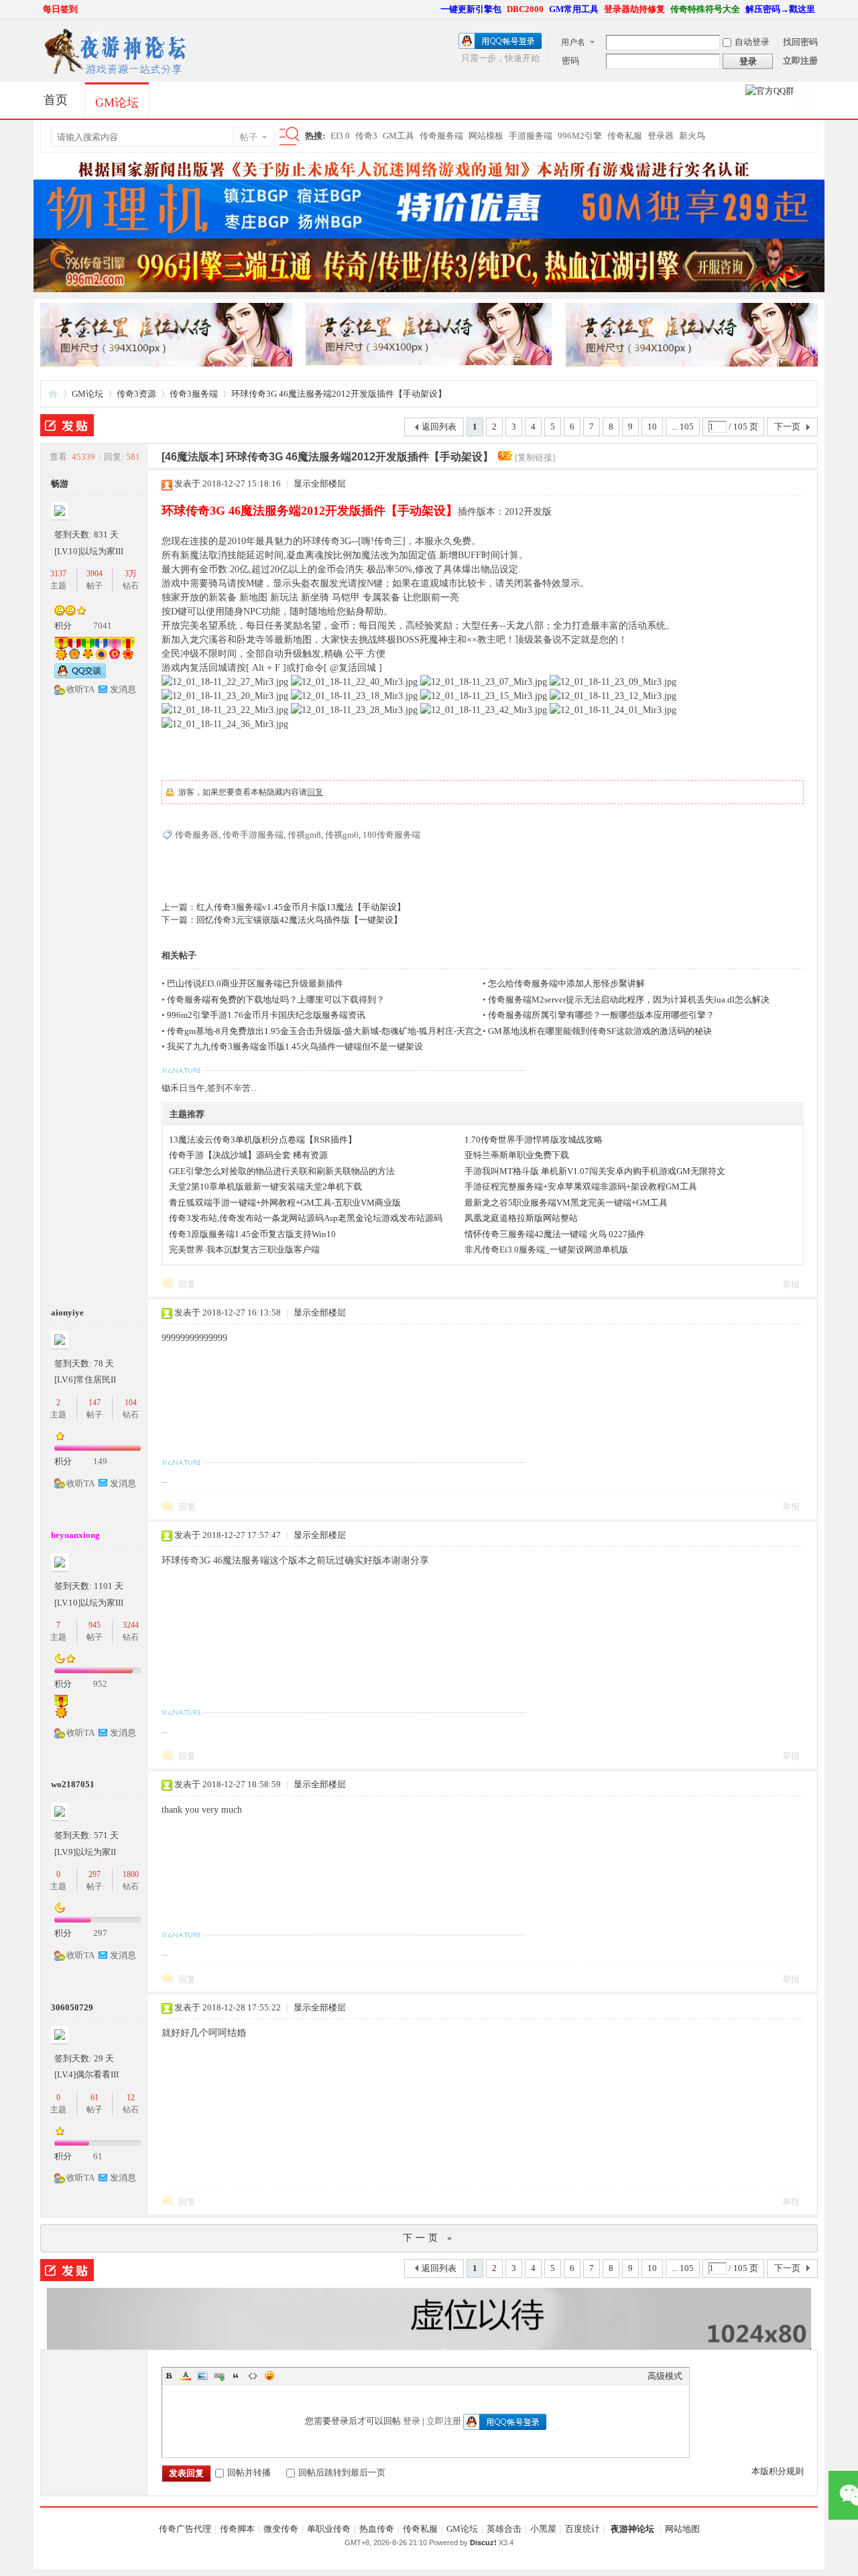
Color (186, 2376)
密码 (570, 61)
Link (219, 2376)
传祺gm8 (304, 835)
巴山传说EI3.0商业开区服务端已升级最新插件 (255, 983)
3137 (58, 574)
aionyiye (67, 1312)
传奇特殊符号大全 (705, 9)
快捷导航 (810, 101)
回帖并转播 (249, 2472)
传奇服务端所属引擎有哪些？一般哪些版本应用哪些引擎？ (601, 1015)
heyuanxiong (75, 1535)
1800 (131, 1874)
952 (100, 1684)
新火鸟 (692, 136)
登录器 (661, 136)
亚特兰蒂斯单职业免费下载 (517, 1155)
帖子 (249, 137)
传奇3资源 (136, 394)
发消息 (123, 689)
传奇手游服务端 (253, 835)
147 (95, 1403)
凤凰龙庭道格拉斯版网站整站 (521, 1218)
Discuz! (483, 2542)
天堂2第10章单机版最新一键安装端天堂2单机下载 (265, 1186)
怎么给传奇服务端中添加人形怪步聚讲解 (566, 983)
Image (202, 2376)
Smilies (269, 2376)
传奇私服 (625, 136)
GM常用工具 (574, 9)
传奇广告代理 (185, 2529)
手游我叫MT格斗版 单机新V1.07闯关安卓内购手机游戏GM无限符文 (595, 1171)
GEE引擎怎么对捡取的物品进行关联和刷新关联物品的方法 (282, 1171)
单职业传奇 (329, 2529)
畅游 (60, 484)
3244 (131, 1625)
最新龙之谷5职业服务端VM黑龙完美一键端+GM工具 (566, 1203)
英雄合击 (504, 2529)
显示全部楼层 (320, 484)
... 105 (683, 427)
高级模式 (665, 2376)
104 (131, 1403)
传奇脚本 (237, 2529)
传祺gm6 (342, 835)
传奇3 (366, 136)
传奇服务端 (441, 136)
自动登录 (752, 42)
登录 (412, 2421)
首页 (56, 100)
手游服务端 (531, 136)
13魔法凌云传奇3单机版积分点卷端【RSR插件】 (263, 1140)
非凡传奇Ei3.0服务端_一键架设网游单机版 (546, 1249)
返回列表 (439, 427)
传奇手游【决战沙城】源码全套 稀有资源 (248, 1155)
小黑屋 (543, 2529)
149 (100, 1461)
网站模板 (486, 136)
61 (95, 2098)
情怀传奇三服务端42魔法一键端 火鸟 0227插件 (555, 1234)
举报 (791, 1284)
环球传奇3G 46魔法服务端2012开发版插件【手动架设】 (339, 394)
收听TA (80, 689)
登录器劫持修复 (634, 9)
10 (652, 427)
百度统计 (583, 2529)
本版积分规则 (778, 2471)
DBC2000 (525, 9)
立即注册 (800, 61)
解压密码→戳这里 (780, 9)
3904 (95, 574)
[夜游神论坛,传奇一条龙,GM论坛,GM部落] (114, 73)
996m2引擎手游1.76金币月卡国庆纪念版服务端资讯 (266, 1015)
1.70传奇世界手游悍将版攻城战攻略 (534, 1140)
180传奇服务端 (391, 835)
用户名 (573, 42)
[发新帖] (67, 425)
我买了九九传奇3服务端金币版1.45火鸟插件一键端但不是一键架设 (295, 1046)
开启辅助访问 (434, 9)
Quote (236, 2376)
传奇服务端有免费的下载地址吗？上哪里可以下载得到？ (276, 1000)
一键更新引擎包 (471, 9)
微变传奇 (281, 2529)
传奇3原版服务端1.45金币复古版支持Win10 (252, 1234)
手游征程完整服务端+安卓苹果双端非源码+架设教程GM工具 (581, 1186)
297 (95, 1874)
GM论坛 (117, 103)
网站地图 (682, 2529)
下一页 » (429, 2238)
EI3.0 (340, 136)
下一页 (787, 427)
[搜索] (287, 137)
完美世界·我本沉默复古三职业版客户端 (244, 1249)
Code (253, 2376)
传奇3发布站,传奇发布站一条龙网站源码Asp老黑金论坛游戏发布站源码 (306, 1218)
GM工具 (399, 136)
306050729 (72, 2007)
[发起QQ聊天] (80, 675)
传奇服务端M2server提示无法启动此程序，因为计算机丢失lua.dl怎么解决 (629, 1000)
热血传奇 (377, 2529)
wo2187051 (73, 1784)
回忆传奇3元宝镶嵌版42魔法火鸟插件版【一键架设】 (299, 920)
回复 (315, 792)
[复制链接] (535, 457)
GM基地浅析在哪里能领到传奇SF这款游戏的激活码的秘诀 (600, 1031)
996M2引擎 (580, 136)
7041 (103, 626)
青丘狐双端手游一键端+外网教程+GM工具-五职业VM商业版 (285, 1203)
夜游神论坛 (632, 2529)
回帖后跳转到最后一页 (342, 2472)
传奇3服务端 (194, 394)
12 (131, 2098)
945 (95, 1625)
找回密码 (800, 42)
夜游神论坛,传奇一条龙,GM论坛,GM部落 (53, 394)
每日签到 (60, 9)
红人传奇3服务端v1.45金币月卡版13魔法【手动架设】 (301, 907)
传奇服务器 (197, 835)
